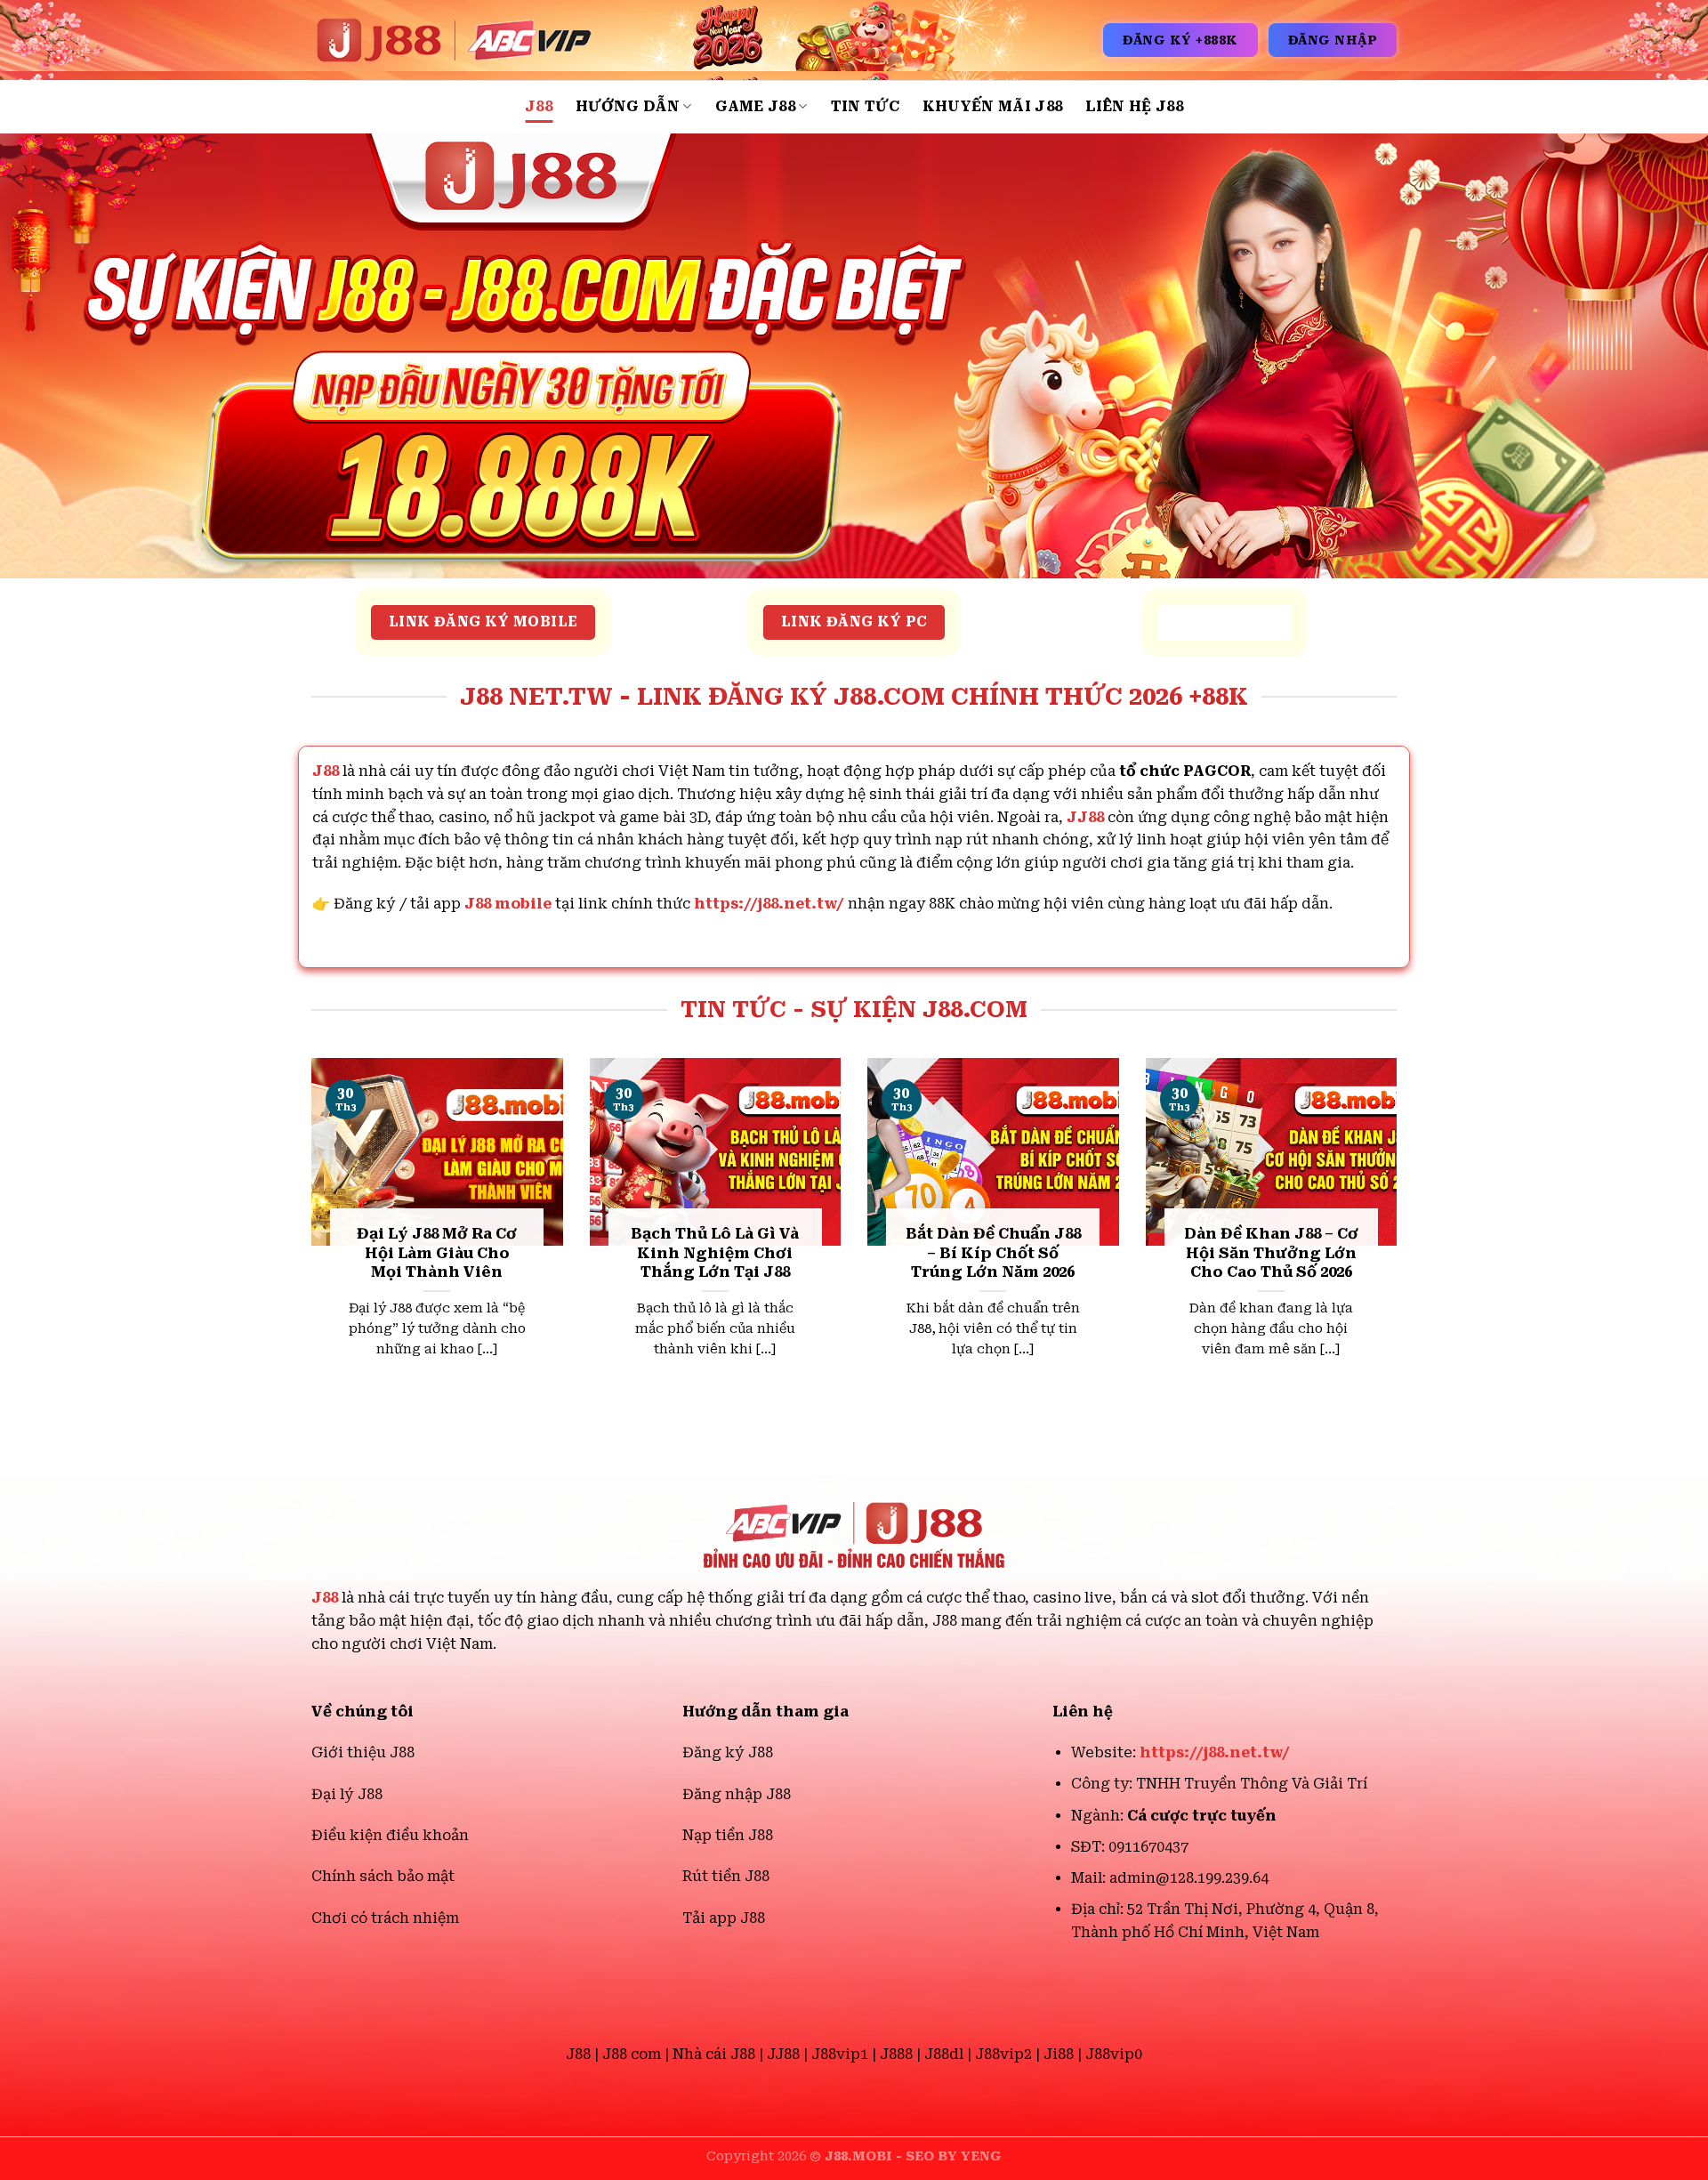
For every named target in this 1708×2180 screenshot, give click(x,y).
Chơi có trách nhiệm (385, 1918)
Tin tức (865, 106)
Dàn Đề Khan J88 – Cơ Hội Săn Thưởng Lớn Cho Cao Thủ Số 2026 (1271, 1253)
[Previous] (308, 1238)
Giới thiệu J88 (363, 1752)
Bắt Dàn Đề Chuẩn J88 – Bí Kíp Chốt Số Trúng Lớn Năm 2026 (993, 1253)
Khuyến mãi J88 (992, 106)
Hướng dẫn (628, 106)
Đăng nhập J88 (737, 1794)
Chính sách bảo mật (383, 1876)
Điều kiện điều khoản (390, 1835)
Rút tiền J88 (726, 1876)
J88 (539, 106)
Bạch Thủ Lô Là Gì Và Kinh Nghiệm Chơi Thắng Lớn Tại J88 (715, 1253)
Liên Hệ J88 (1134, 106)
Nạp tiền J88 (728, 1835)
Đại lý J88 (347, 1794)
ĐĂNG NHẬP (1333, 40)
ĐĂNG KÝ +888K (1180, 40)
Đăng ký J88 (728, 1752)
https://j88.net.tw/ (769, 904)
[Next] (1400, 1238)
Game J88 (756, 106)
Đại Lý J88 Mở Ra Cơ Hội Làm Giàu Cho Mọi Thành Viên (437, 1253)
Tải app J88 (724, 1918)
